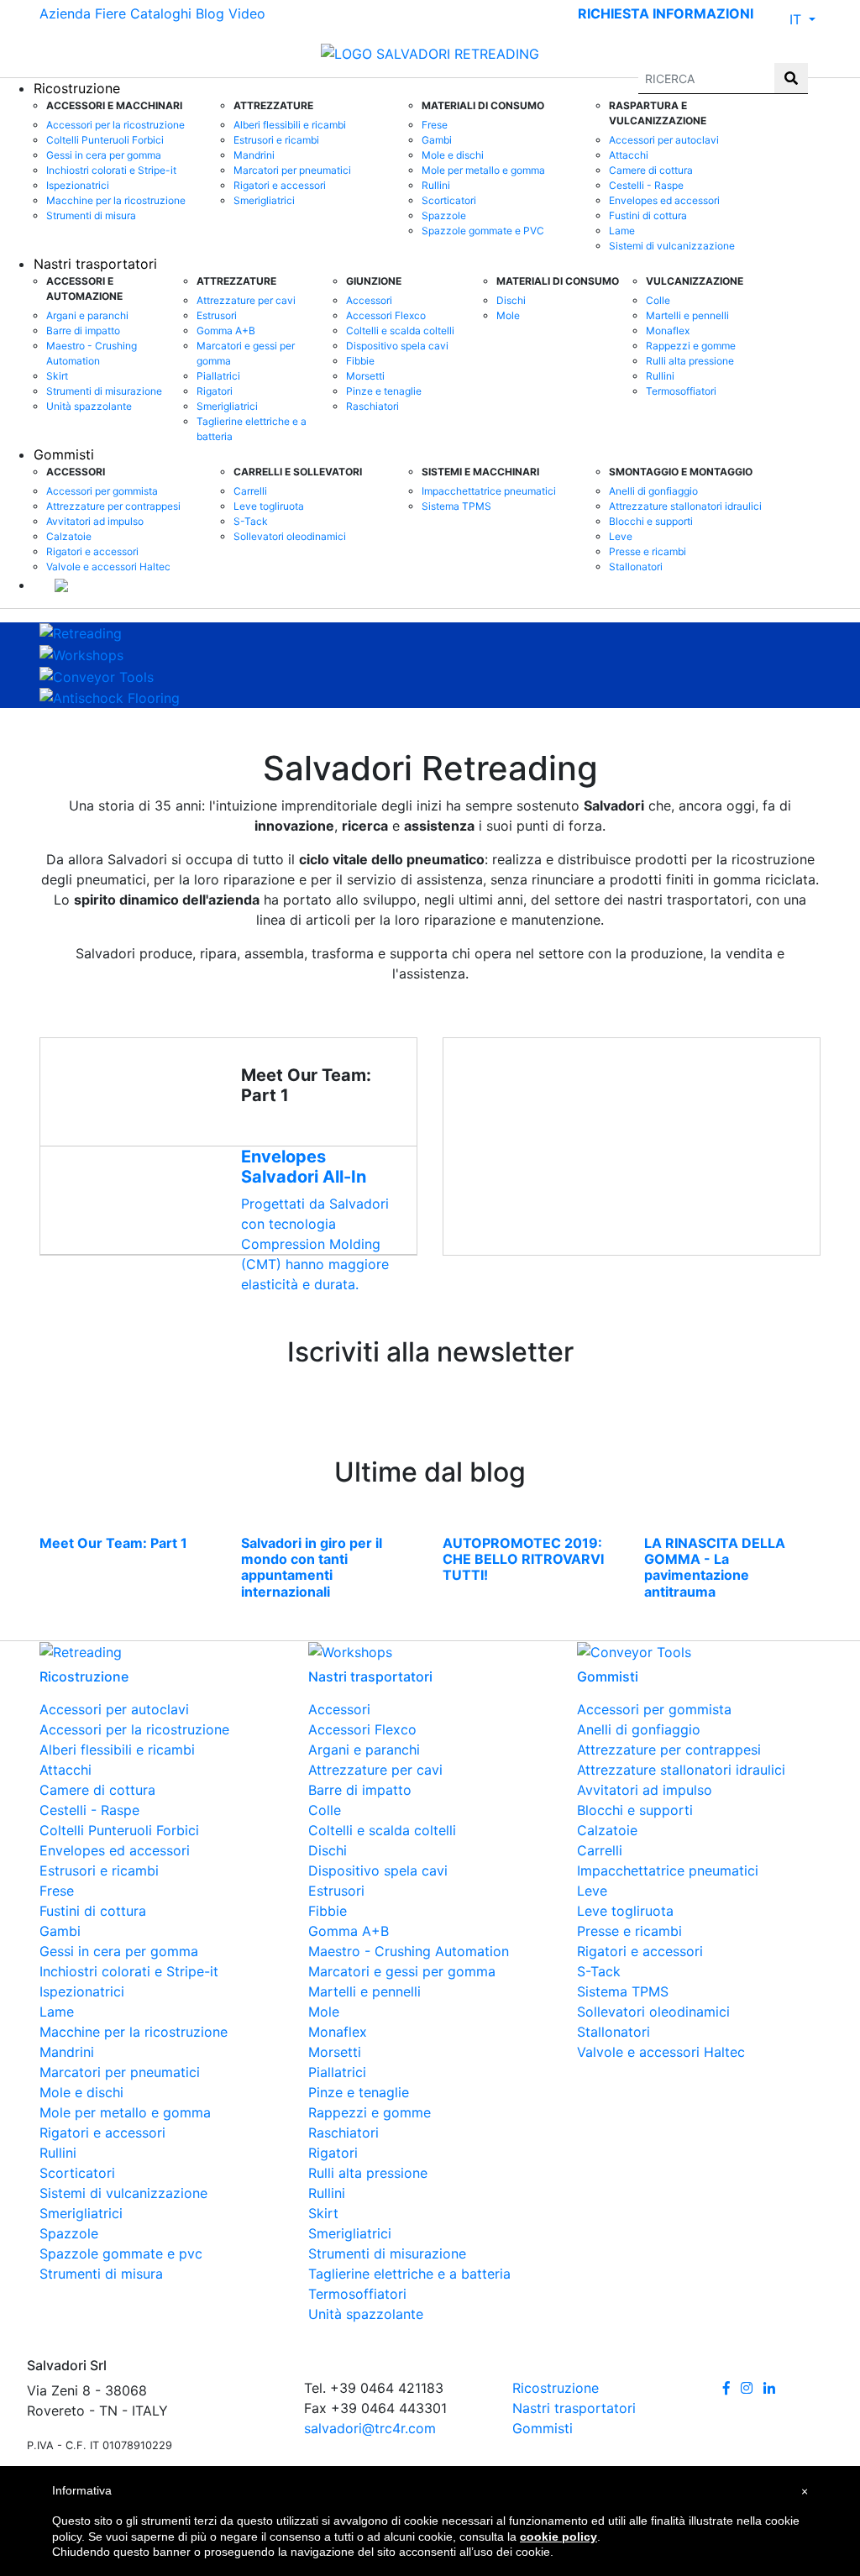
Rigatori (215, 391)
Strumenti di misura (91, 215)
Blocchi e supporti (651, 521)
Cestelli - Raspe (646, 185)
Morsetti (365, 376)
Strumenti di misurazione (104, 391)
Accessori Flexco (386, 315)
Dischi (511, 300)
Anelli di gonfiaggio (653, 491)
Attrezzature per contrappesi (113, 506)
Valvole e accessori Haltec (108, 567)
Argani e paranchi (87, 315)
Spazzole (444, 215)
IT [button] (797, 19)
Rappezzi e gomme (691, 346)
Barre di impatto (83, 331)
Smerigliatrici (264, 200)
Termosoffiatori (681, 391)
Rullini (436, 185)
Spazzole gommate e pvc (121, 2253)
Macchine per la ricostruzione (116, 200)
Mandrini (254, 155)
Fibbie (360, 361)
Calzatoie (69, 536)
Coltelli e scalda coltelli (400, 331)
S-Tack (251, 521)
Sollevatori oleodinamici (290, 536)
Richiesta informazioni (666, 13)
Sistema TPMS (456, 506)
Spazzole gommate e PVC (483, 231)
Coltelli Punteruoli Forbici (105, 140)
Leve (621, 536)
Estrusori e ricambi (276, 140)
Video (247, 13)
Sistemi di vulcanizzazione (672, 246)
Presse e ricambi (648, 551)
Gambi (437, 140)
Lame (622, 231)
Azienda (65, 13)
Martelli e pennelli (687, 315)
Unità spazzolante (89, 406)
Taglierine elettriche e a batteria (252, 429)
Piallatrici (218, 376)
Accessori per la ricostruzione (115, 125)
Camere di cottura (651, 170)
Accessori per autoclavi (664, 140)
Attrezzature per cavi (246, 300)
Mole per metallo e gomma (483, 170)
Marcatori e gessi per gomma (246, 353)
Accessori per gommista (102, 491)
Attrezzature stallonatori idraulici (685, 506)
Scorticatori (449, 200)
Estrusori (217, 315)
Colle (658, 300)
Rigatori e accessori (280, 185)
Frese (435, 125)
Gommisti (64, 454)
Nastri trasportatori (95, 264)
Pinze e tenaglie (384, 391)
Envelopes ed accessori (664, 200)
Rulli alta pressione (690, 361)
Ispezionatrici (78, 185)
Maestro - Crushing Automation (92, 353)
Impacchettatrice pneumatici (489, 491)
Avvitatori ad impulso (95, 521)
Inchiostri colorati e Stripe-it (111, 170)
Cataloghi (161, 13)
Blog (210, 13)
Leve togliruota (269, 506)
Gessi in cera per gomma (104, 155)
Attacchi (629, 155)
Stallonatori (636, 567)
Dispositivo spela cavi (397, 346)
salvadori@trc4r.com (370, 2428)
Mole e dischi (453, 155)
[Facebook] (726, 2388)
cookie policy (558, 2537)
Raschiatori (372, 406)
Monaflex (668, 331)
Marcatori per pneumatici (292, 170)
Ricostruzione (556, 2388)
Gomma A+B (226, 331)
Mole (508, 315)
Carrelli (250, 491)
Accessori (369, 300)
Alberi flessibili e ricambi (290, 125)
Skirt (57, 376)
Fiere (110, 13)
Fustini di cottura (648, 215)
